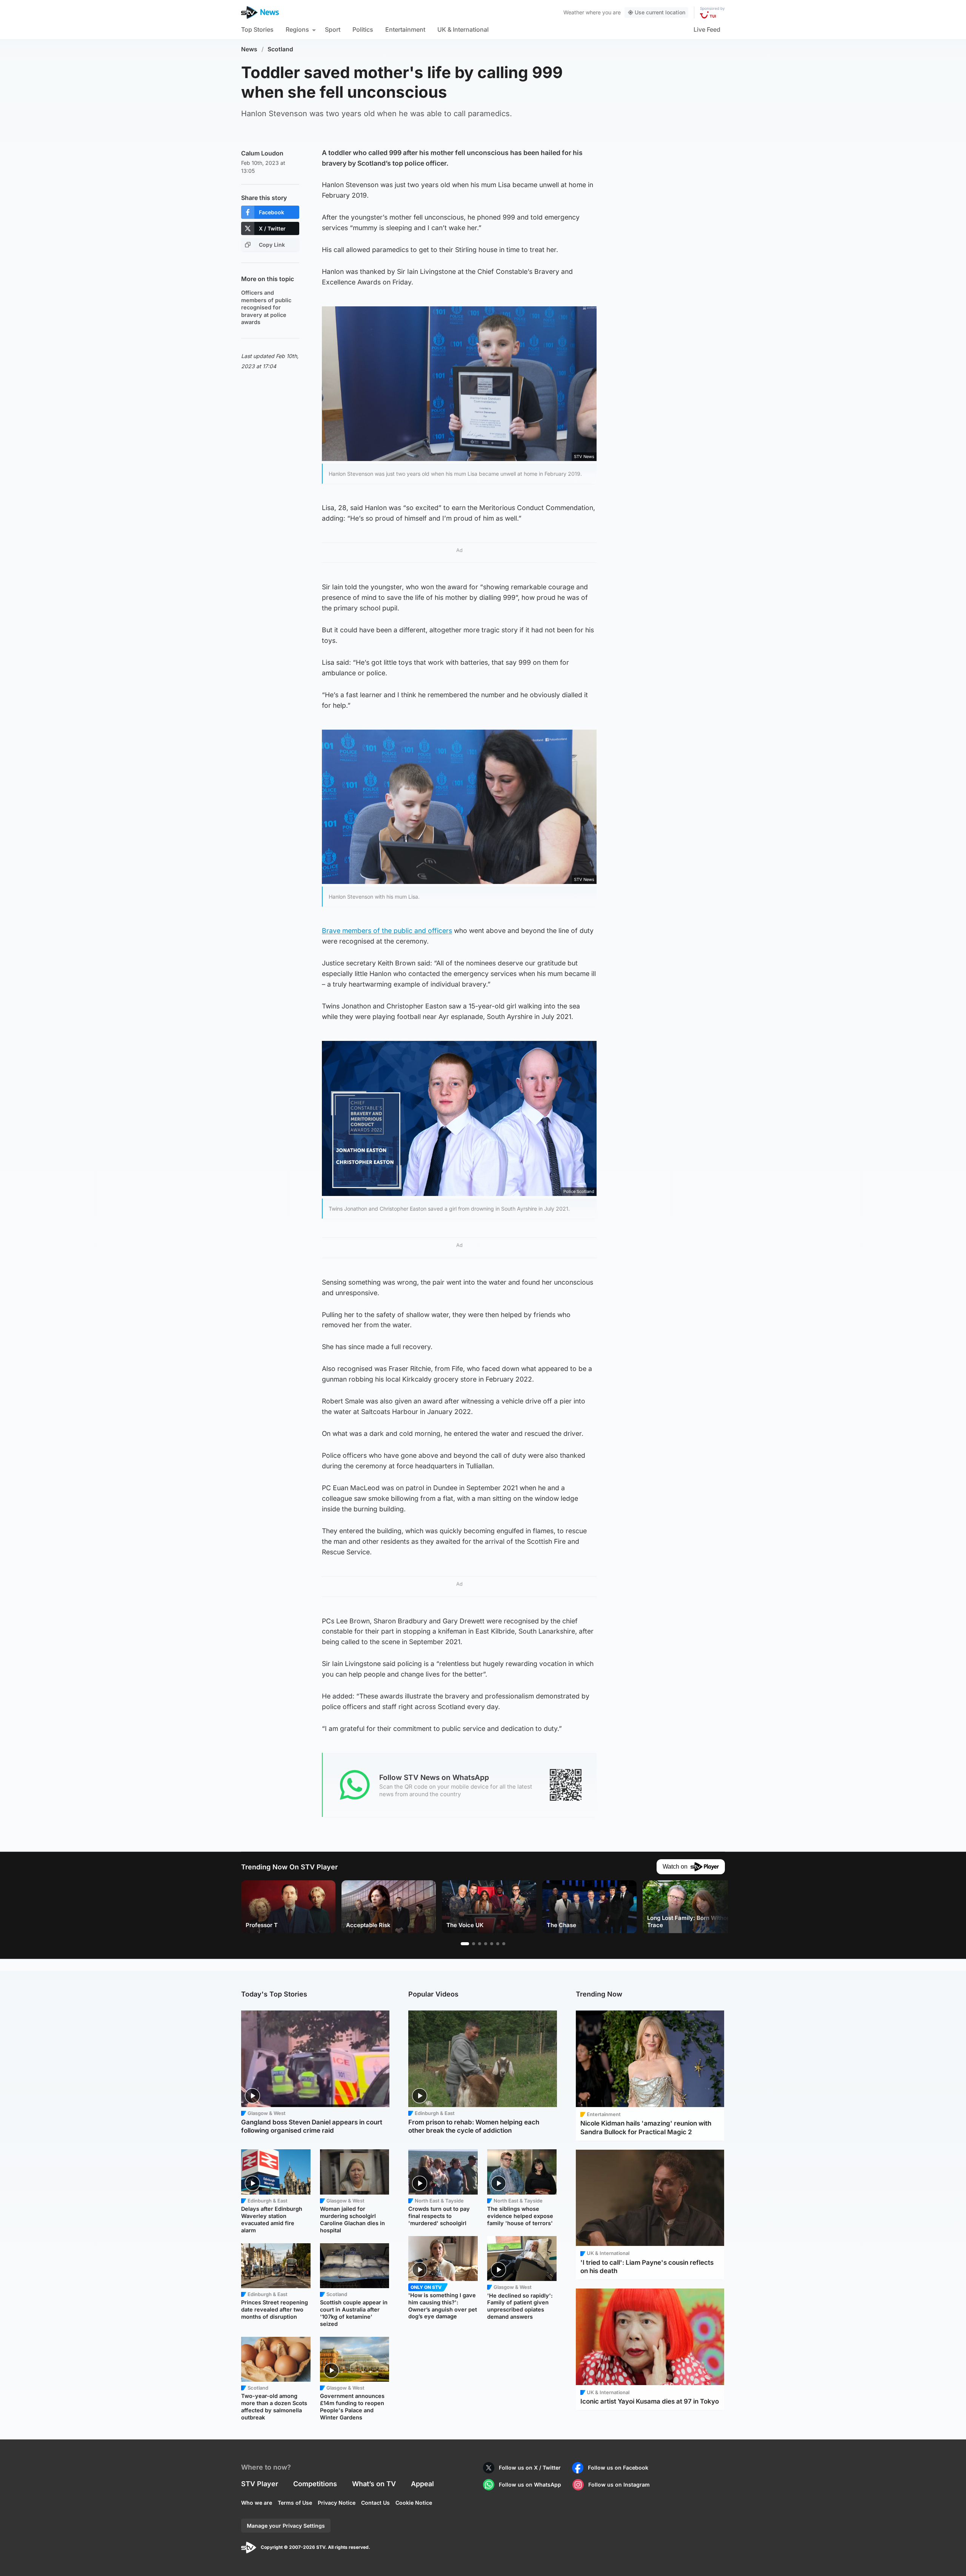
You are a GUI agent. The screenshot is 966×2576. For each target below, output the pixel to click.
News (249, 49)
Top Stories (257, 29)
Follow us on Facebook (618, 2468)
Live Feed (707, 29)
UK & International (463, 29)
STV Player (260, 2484)
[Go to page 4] (486, 1944)
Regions (297, 29)
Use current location (660, 12)
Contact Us (375, 2503)
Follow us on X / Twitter (530, 2468)
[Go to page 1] (465, 1944)
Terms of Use (295, 2503)
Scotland (280, 49)
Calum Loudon (262, 153)
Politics (363, 29)
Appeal (422, 2484)
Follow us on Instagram (619, 2485)
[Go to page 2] (474, 1944)
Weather (574, 12)
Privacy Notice (337, 2503)
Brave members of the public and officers (387, 931)
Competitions (315, 2484)
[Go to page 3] (480, 1944)
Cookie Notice (414, 2503)
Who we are (257, 2503)
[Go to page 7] (504, 1944)
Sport (333, 29)
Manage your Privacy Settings (286, 2526)
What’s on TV (374, 2484)
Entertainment (405, 29)
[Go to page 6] (498, 1944)
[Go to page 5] (492, 1944)
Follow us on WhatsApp (530, 2485)
